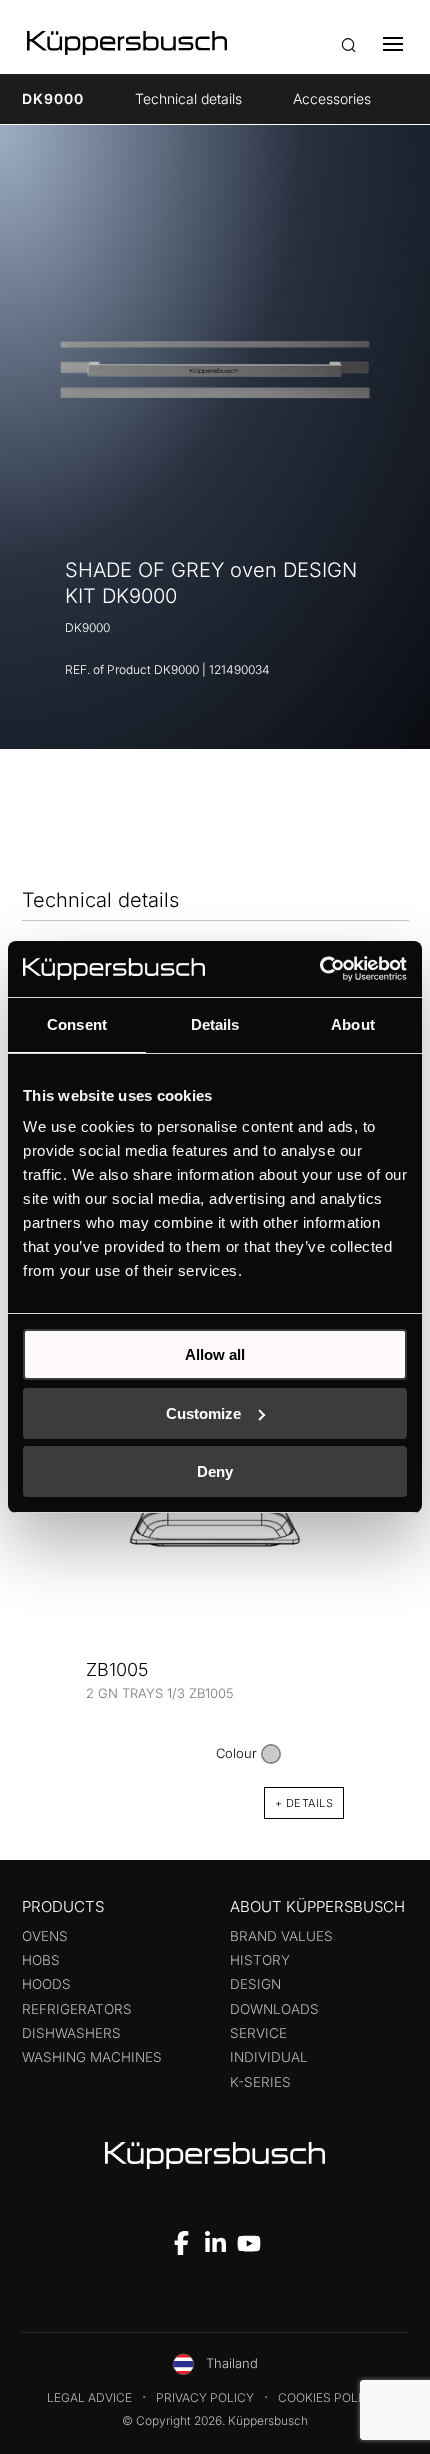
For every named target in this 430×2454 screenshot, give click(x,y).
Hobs (41, 1960)
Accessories (332, 98)
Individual (269, 2057)
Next (380, 1595)
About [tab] (353, 1024)
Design (255, 1984)
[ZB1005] (215, 1527)
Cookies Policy (328, 2397)
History (260, 1960)
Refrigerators (77, 2009)
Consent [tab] (77, 1024)
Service (258, 2033)
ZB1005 (117, 1669)
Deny (215, 1471)
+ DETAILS (304, 1803)
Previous (50, 1595)
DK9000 (53, 98)
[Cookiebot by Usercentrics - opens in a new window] (319, 969)
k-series (260, 2082)
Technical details (188, 98)
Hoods (46, 1984)
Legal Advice (89, 2397)
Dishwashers (71, 2033)
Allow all (215, 1354)
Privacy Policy (205, 2397)
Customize (203, 1413)
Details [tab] (215, 1024)
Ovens (45, 1936)
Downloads (274, 2009)
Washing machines (92, 2057)
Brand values (281, 1936)
